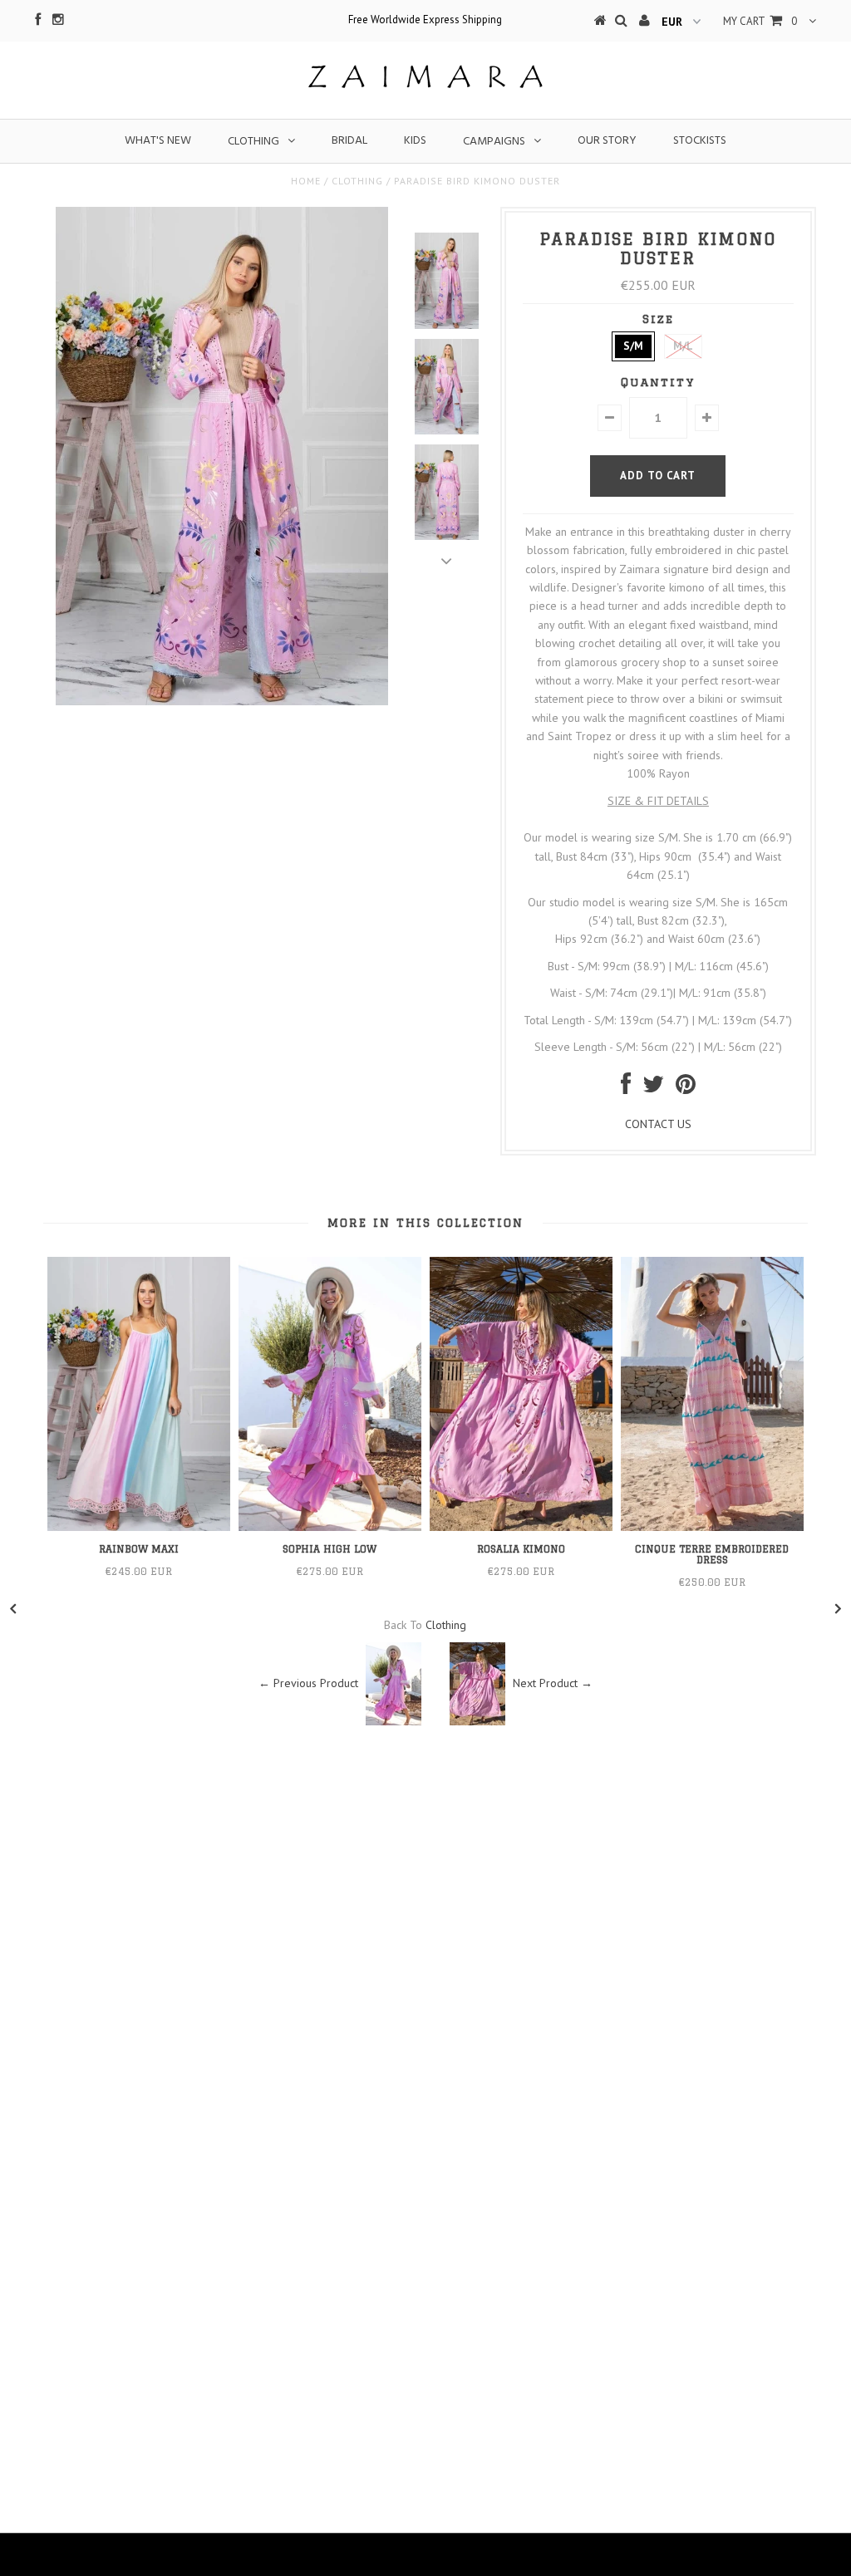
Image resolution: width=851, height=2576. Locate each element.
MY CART (760, 21)
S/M (633, 346)
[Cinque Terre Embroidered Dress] (712, 1527)
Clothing (253, 142)
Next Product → (553, 1683)
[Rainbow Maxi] (139, 1527)
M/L (683, 346)
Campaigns (494, 142)
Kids (415, 141)
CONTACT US (658, 1124)
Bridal (349, 141)
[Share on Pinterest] (686, 1088)
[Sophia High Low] (330, 1527)
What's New (158, 141)
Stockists (700, 141)
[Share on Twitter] (653, 1088)
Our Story (607, 141)
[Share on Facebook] (626, 1088)
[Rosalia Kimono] (521, 1527)
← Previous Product (308, 1683)
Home (306, 181)
